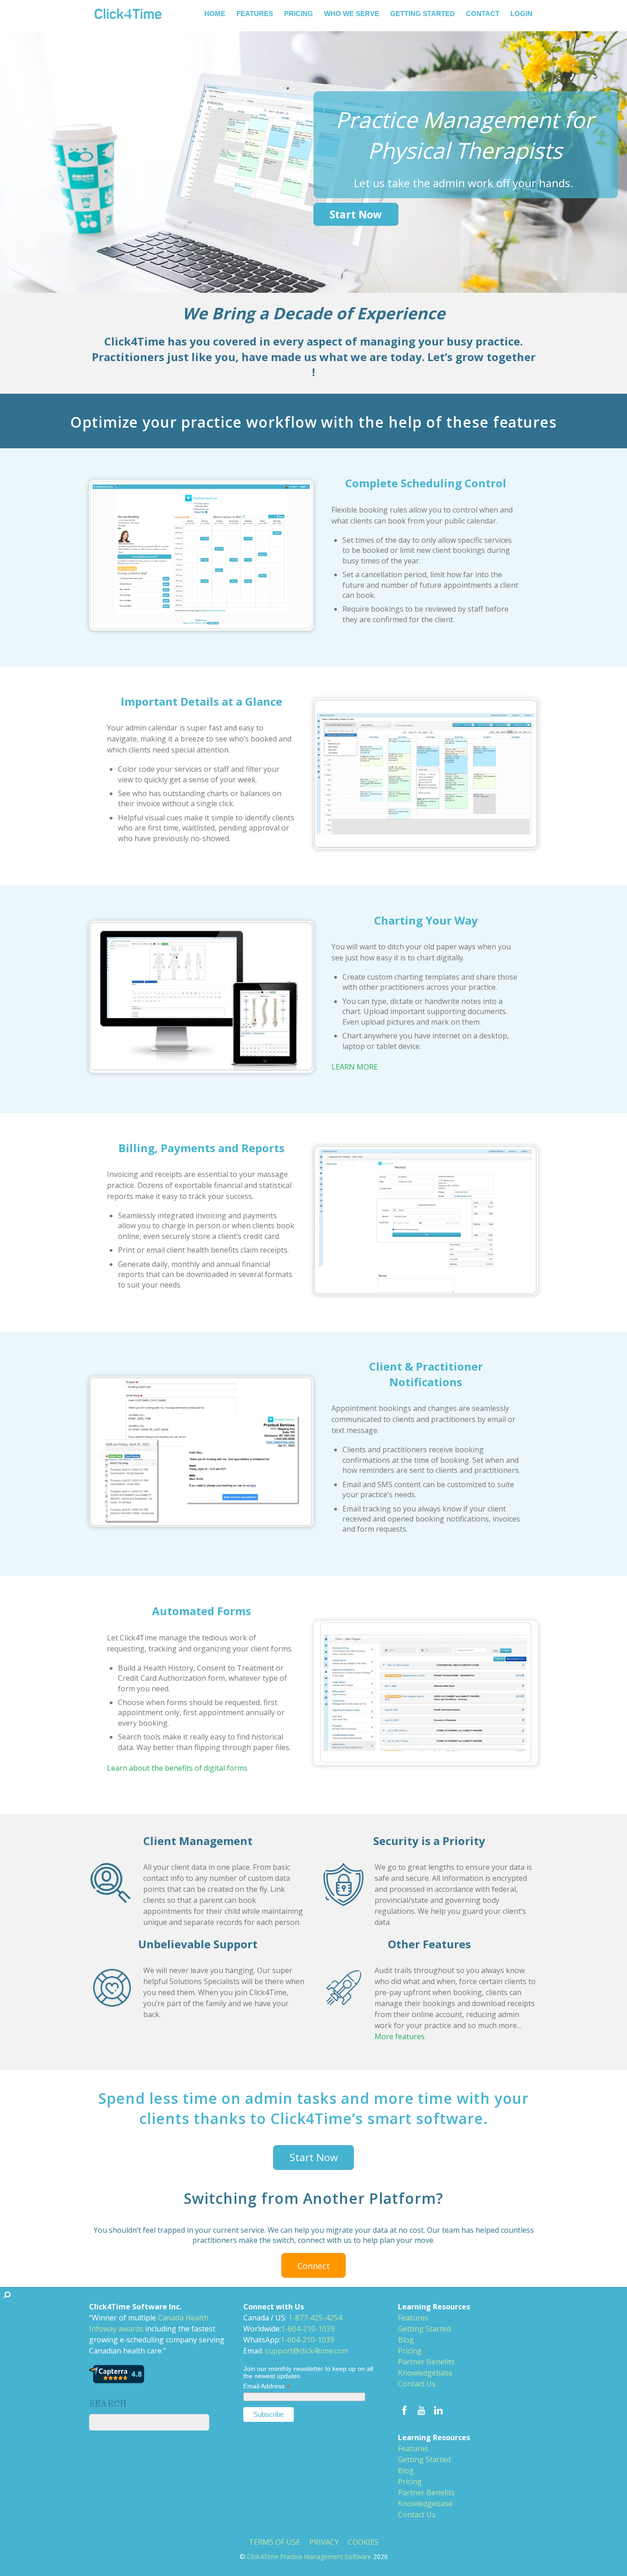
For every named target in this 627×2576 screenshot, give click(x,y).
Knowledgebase (425, 2373)
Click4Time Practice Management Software (309, 2556)
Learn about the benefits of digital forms (177, 1768)
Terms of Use (274, 2542)
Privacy (324, 2542)
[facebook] (404, 2409)
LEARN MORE (355, 1067)
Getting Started (423, 14)
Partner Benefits (426, 2362)
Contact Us (417, 2384)
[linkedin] (438, 2409)
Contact (483, 14)
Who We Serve (352, 14)
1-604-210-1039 (308, 2329)
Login (521, 14)
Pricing (299, 14)
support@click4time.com (307, 2351)
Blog (406, 2340)
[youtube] (421, 2409)
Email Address (267, 2386)
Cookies (363, 2542)
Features (255, 14)
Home (215, 14)
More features (400, 2036)
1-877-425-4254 (315, 2318)
